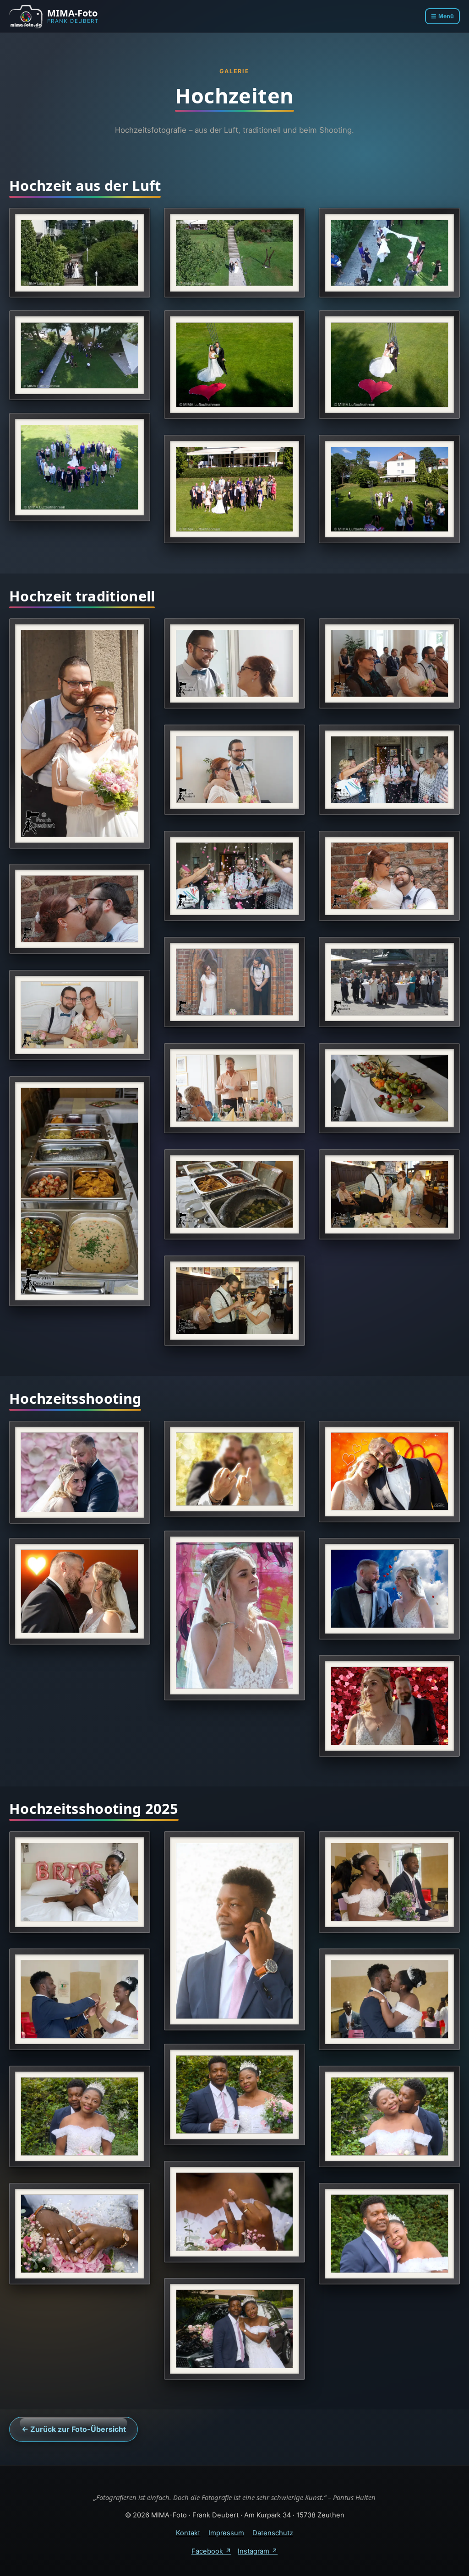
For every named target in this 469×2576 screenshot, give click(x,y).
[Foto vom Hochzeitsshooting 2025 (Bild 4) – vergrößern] (80, 1999)
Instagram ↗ (258, 2551)
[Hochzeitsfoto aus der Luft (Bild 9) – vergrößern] (389, 489)
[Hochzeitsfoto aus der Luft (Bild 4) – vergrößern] (80, 355)
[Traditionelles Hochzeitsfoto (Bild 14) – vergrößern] (80, 1191)
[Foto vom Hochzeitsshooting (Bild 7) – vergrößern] (389, 1706)
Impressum (226, 2533)
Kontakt (188, 2533)
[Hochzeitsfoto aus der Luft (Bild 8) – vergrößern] (234, 489)
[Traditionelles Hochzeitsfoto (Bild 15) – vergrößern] (234, 1194)
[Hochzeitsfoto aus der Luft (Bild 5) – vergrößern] (234, 365)
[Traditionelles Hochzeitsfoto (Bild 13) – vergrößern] (389, 1088)
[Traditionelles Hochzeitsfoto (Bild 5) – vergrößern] (389, 770)
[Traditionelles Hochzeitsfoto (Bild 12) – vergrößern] (234, 1088)
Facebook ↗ (211, 2551)
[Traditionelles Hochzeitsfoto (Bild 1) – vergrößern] (80, 733)
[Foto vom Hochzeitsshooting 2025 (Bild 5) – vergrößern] (389, 1999)
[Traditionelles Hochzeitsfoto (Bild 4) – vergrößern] (234, 770)
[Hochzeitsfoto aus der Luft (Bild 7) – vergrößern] (80, 467)
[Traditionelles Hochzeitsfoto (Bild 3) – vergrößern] (389, 663)
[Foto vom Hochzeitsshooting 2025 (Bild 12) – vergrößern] (234, 2329)
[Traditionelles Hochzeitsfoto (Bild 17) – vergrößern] (234, 1301)
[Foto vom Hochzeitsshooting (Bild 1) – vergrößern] (80, 1472)
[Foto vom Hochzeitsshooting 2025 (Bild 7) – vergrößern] (80, 2116)
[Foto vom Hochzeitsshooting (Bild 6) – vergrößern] (389, 1589)
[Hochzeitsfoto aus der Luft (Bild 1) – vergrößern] (80, 253)
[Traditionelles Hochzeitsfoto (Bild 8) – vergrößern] (80, 909)
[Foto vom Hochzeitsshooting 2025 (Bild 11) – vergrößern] (389, 2234)
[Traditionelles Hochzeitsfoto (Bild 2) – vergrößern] (234, 663)
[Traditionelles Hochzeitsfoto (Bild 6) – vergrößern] (234, 876)
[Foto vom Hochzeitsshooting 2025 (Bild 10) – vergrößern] (80, 2234)
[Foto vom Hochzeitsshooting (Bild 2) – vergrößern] (234, 1469)
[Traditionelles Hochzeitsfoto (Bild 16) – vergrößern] (389, 1194)
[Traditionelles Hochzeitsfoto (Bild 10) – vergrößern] (389, 982)
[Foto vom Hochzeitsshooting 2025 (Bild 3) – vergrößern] (389, 1882)
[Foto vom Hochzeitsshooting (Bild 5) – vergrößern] (80, 1591)
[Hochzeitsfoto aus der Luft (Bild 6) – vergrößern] (389, 365)
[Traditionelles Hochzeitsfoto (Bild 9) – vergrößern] (234, 982)
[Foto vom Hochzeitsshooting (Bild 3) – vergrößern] (389, 1471)
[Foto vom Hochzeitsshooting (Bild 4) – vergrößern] (234, 1615)
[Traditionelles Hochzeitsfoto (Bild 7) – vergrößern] (389, 876)
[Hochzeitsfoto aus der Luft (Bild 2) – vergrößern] (234, 253)
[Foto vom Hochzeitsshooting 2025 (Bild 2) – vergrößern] (234, 1931)
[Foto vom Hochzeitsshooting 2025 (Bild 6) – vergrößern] (234, 2094)
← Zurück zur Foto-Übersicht (74, 2429)
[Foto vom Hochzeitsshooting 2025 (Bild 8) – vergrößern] (389, 2116)
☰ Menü (442, 16)
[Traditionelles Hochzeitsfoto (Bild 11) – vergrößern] (80, 1015)
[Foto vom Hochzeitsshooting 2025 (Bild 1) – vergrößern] (80, 1882)
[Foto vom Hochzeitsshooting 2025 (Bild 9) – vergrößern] (234, 2212)
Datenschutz (273, 2533)
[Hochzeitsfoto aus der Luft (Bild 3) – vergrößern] (389, 253)
